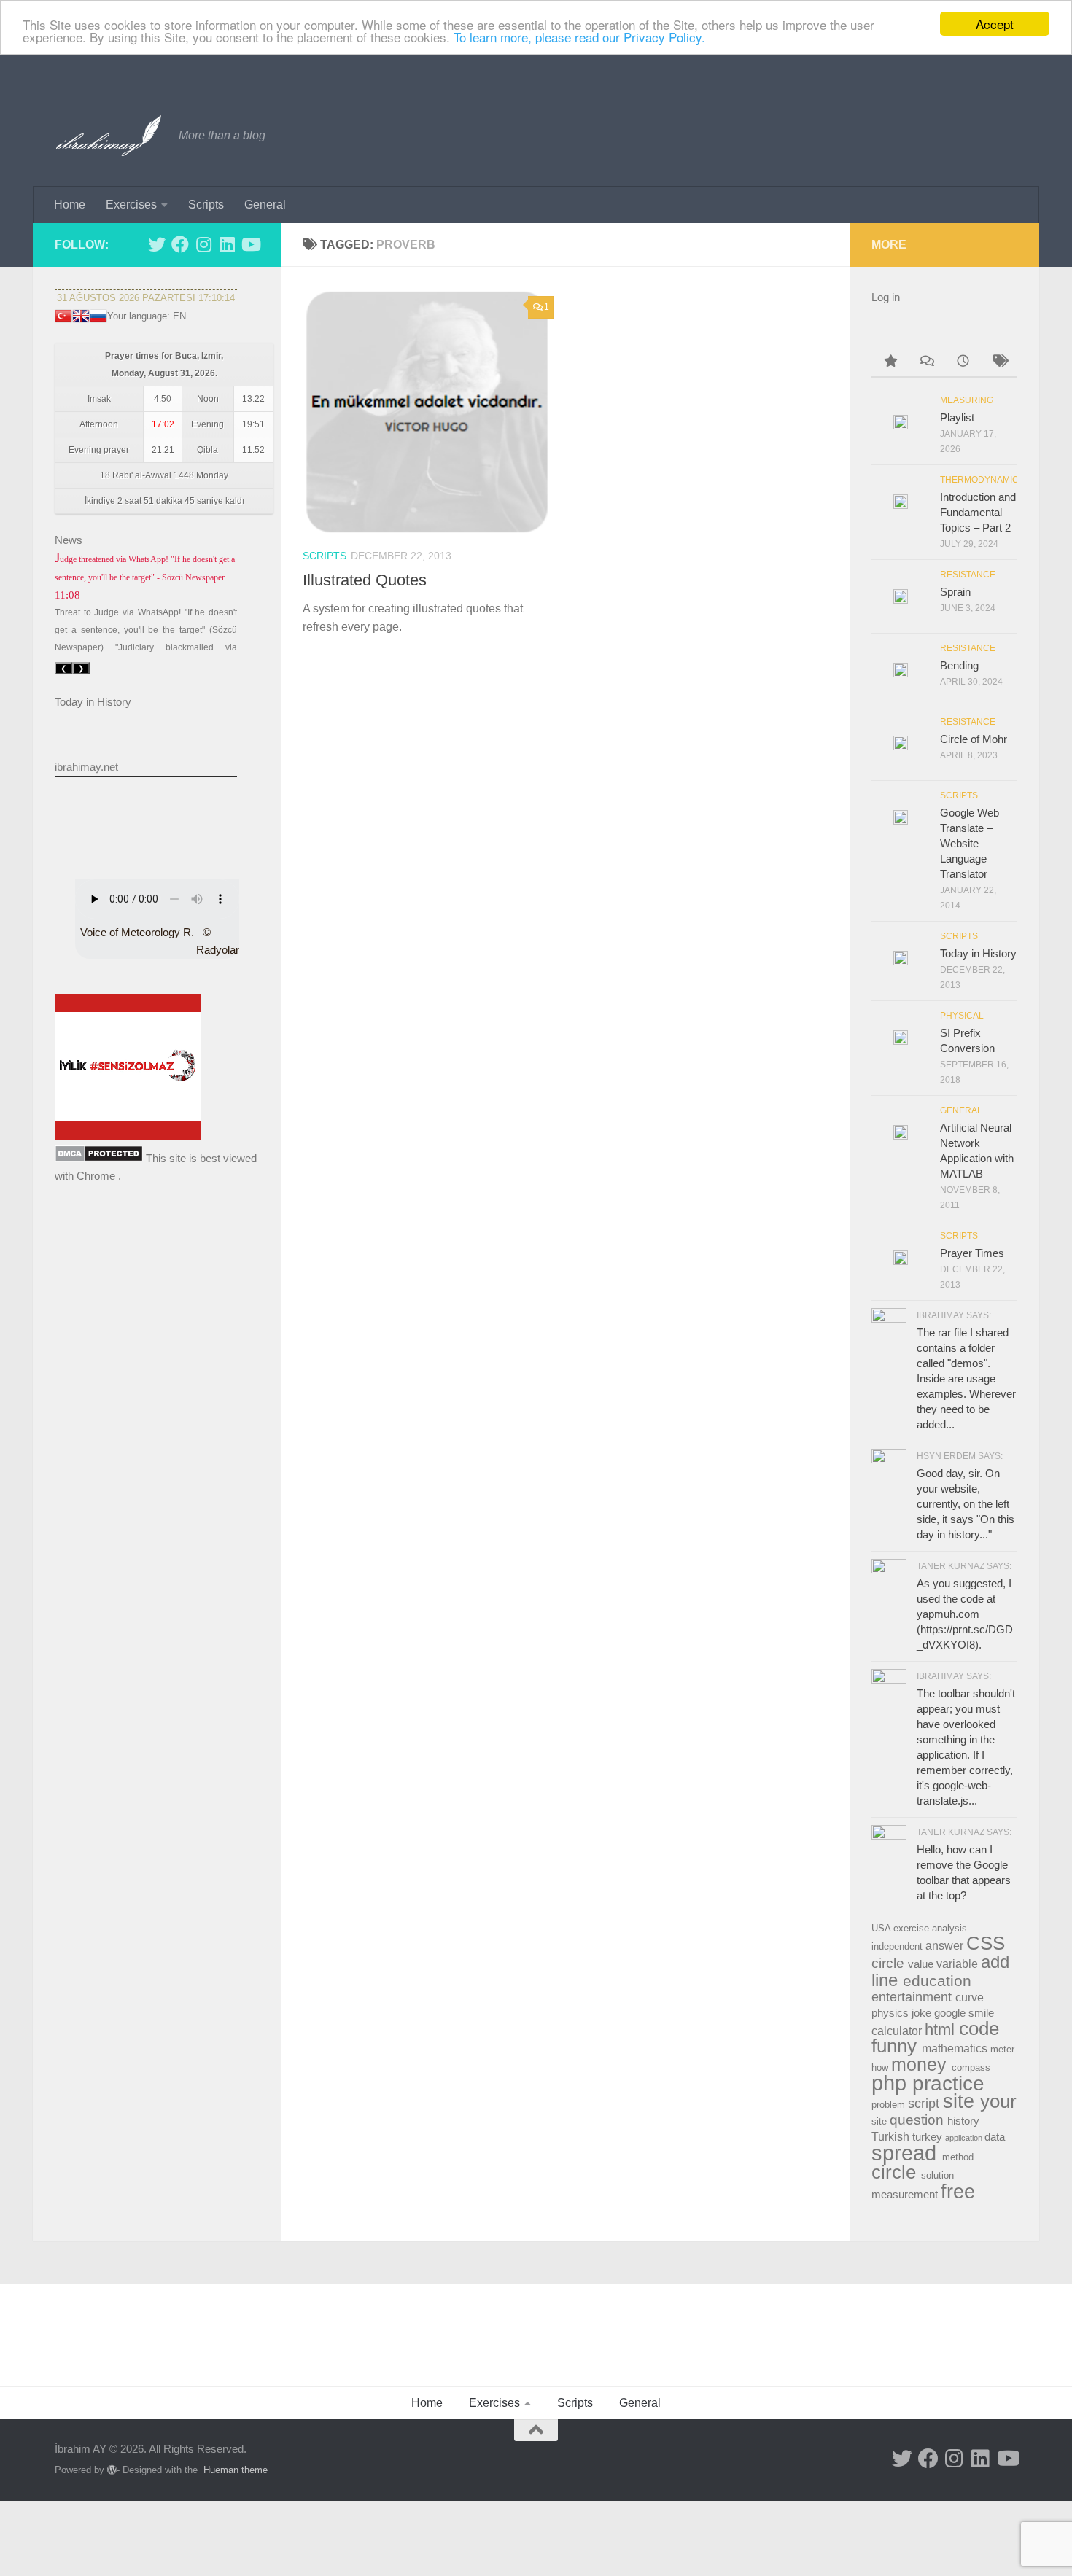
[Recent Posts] (963, 363)
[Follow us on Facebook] (180, 244)
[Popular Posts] (890, 363)
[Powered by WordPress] (112, 2470)
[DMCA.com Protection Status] (99, 1158)
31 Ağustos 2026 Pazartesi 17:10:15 (146, 298)
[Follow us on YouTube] (250, 244)
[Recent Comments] (926, 363)
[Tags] (999, 363)
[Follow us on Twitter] (157, 244)
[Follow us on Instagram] (203, 244)
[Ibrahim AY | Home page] (109, 136)
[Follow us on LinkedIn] (227, 244)
